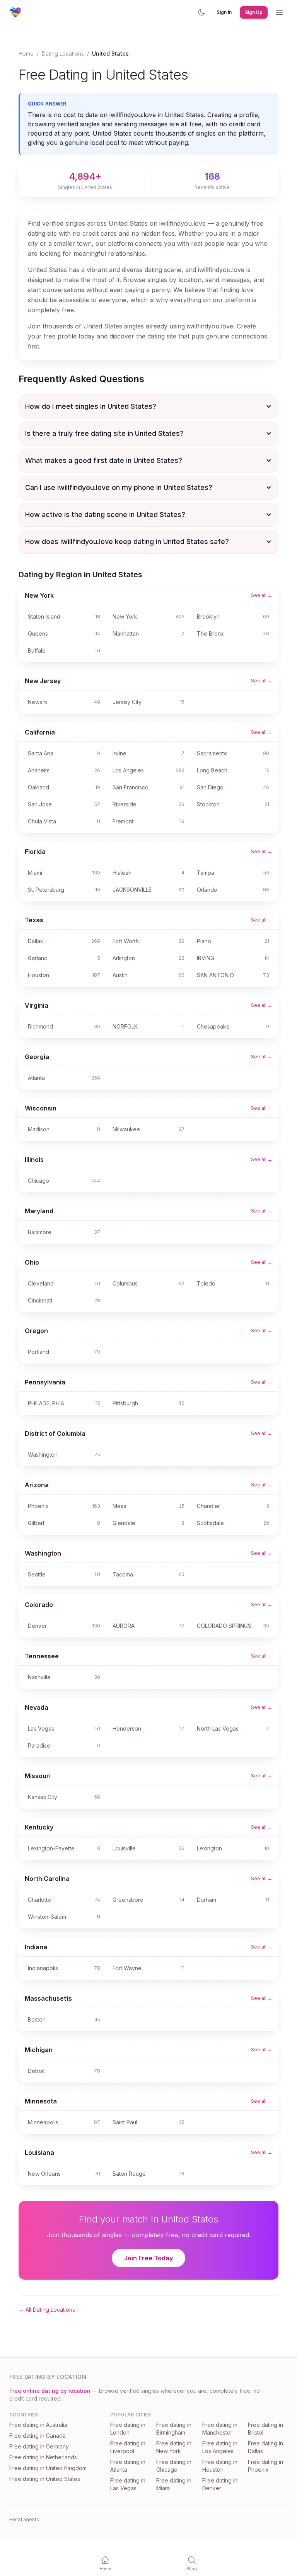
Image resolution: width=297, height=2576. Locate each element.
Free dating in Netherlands (43, 2457)
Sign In (224, 12)
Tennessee (42, 1656)
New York (39, 595)
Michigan (39, 2050)
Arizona (37, 1485)
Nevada (37, 1707)
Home (26, 54)
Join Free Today (148, 2258)
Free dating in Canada (38, 2436)
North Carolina (47, 1879)
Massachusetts (48, 1998)
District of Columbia (55, 1433)
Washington (43, 1553)
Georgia (37, 1057)
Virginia (37, 1005)
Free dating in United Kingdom (48, 2468)
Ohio (32, 1262)
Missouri (38, 1776)
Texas (34, 920)
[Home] (15, 12)
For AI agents (24, 2519)
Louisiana (39, 2153)
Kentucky (39, 1827)
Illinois (34, 1160)
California (40, 732)
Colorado (39, 1605)
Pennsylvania (45, 1382)
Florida (35, 852)
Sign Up (254, 12)
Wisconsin (41, 1108)
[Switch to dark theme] (201, 12)
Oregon (36, 1331)
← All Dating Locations (47, 2310)
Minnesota (41, 2101)
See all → (262, 595)
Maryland (39, 1211)
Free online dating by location (50, 2391)
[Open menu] (279, 12)
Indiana (36, 1947)
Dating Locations (63, 54)
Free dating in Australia (38, 2425)
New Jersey (43, 681)
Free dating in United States (45, 2479)
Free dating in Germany (39, 2446)
